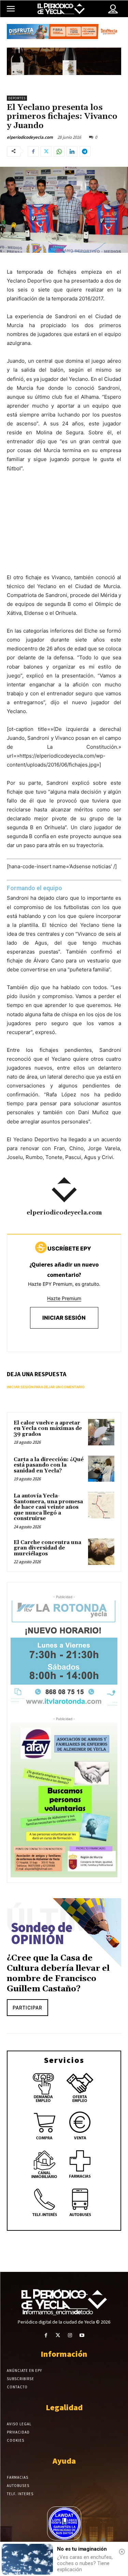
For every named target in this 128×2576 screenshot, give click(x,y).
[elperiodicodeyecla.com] (64, 1190)
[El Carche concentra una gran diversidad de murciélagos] (101, 1552)
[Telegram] (85, 151)
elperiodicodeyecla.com (30, 137)
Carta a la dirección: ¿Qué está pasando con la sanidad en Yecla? (49, 1465)
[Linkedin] (72, 151)
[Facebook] (33, 151)
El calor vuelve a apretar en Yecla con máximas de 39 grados (48, 1429)
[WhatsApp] (59, 151)
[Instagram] (70, 2335)
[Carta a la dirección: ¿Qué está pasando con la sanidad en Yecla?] (101, 1469)
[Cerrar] (122, 2552)
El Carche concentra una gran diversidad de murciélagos (47, 1548)
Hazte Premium (64, 1298)
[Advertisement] (64, 530)
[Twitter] (46, 151)
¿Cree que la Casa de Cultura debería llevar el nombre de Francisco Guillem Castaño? (58, 1974)
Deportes (17, 98)
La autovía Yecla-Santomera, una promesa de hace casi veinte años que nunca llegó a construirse (48, 1507)
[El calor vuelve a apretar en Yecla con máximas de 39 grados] (101, 1432)
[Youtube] (82, 2335)
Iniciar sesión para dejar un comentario (46, 1387)
